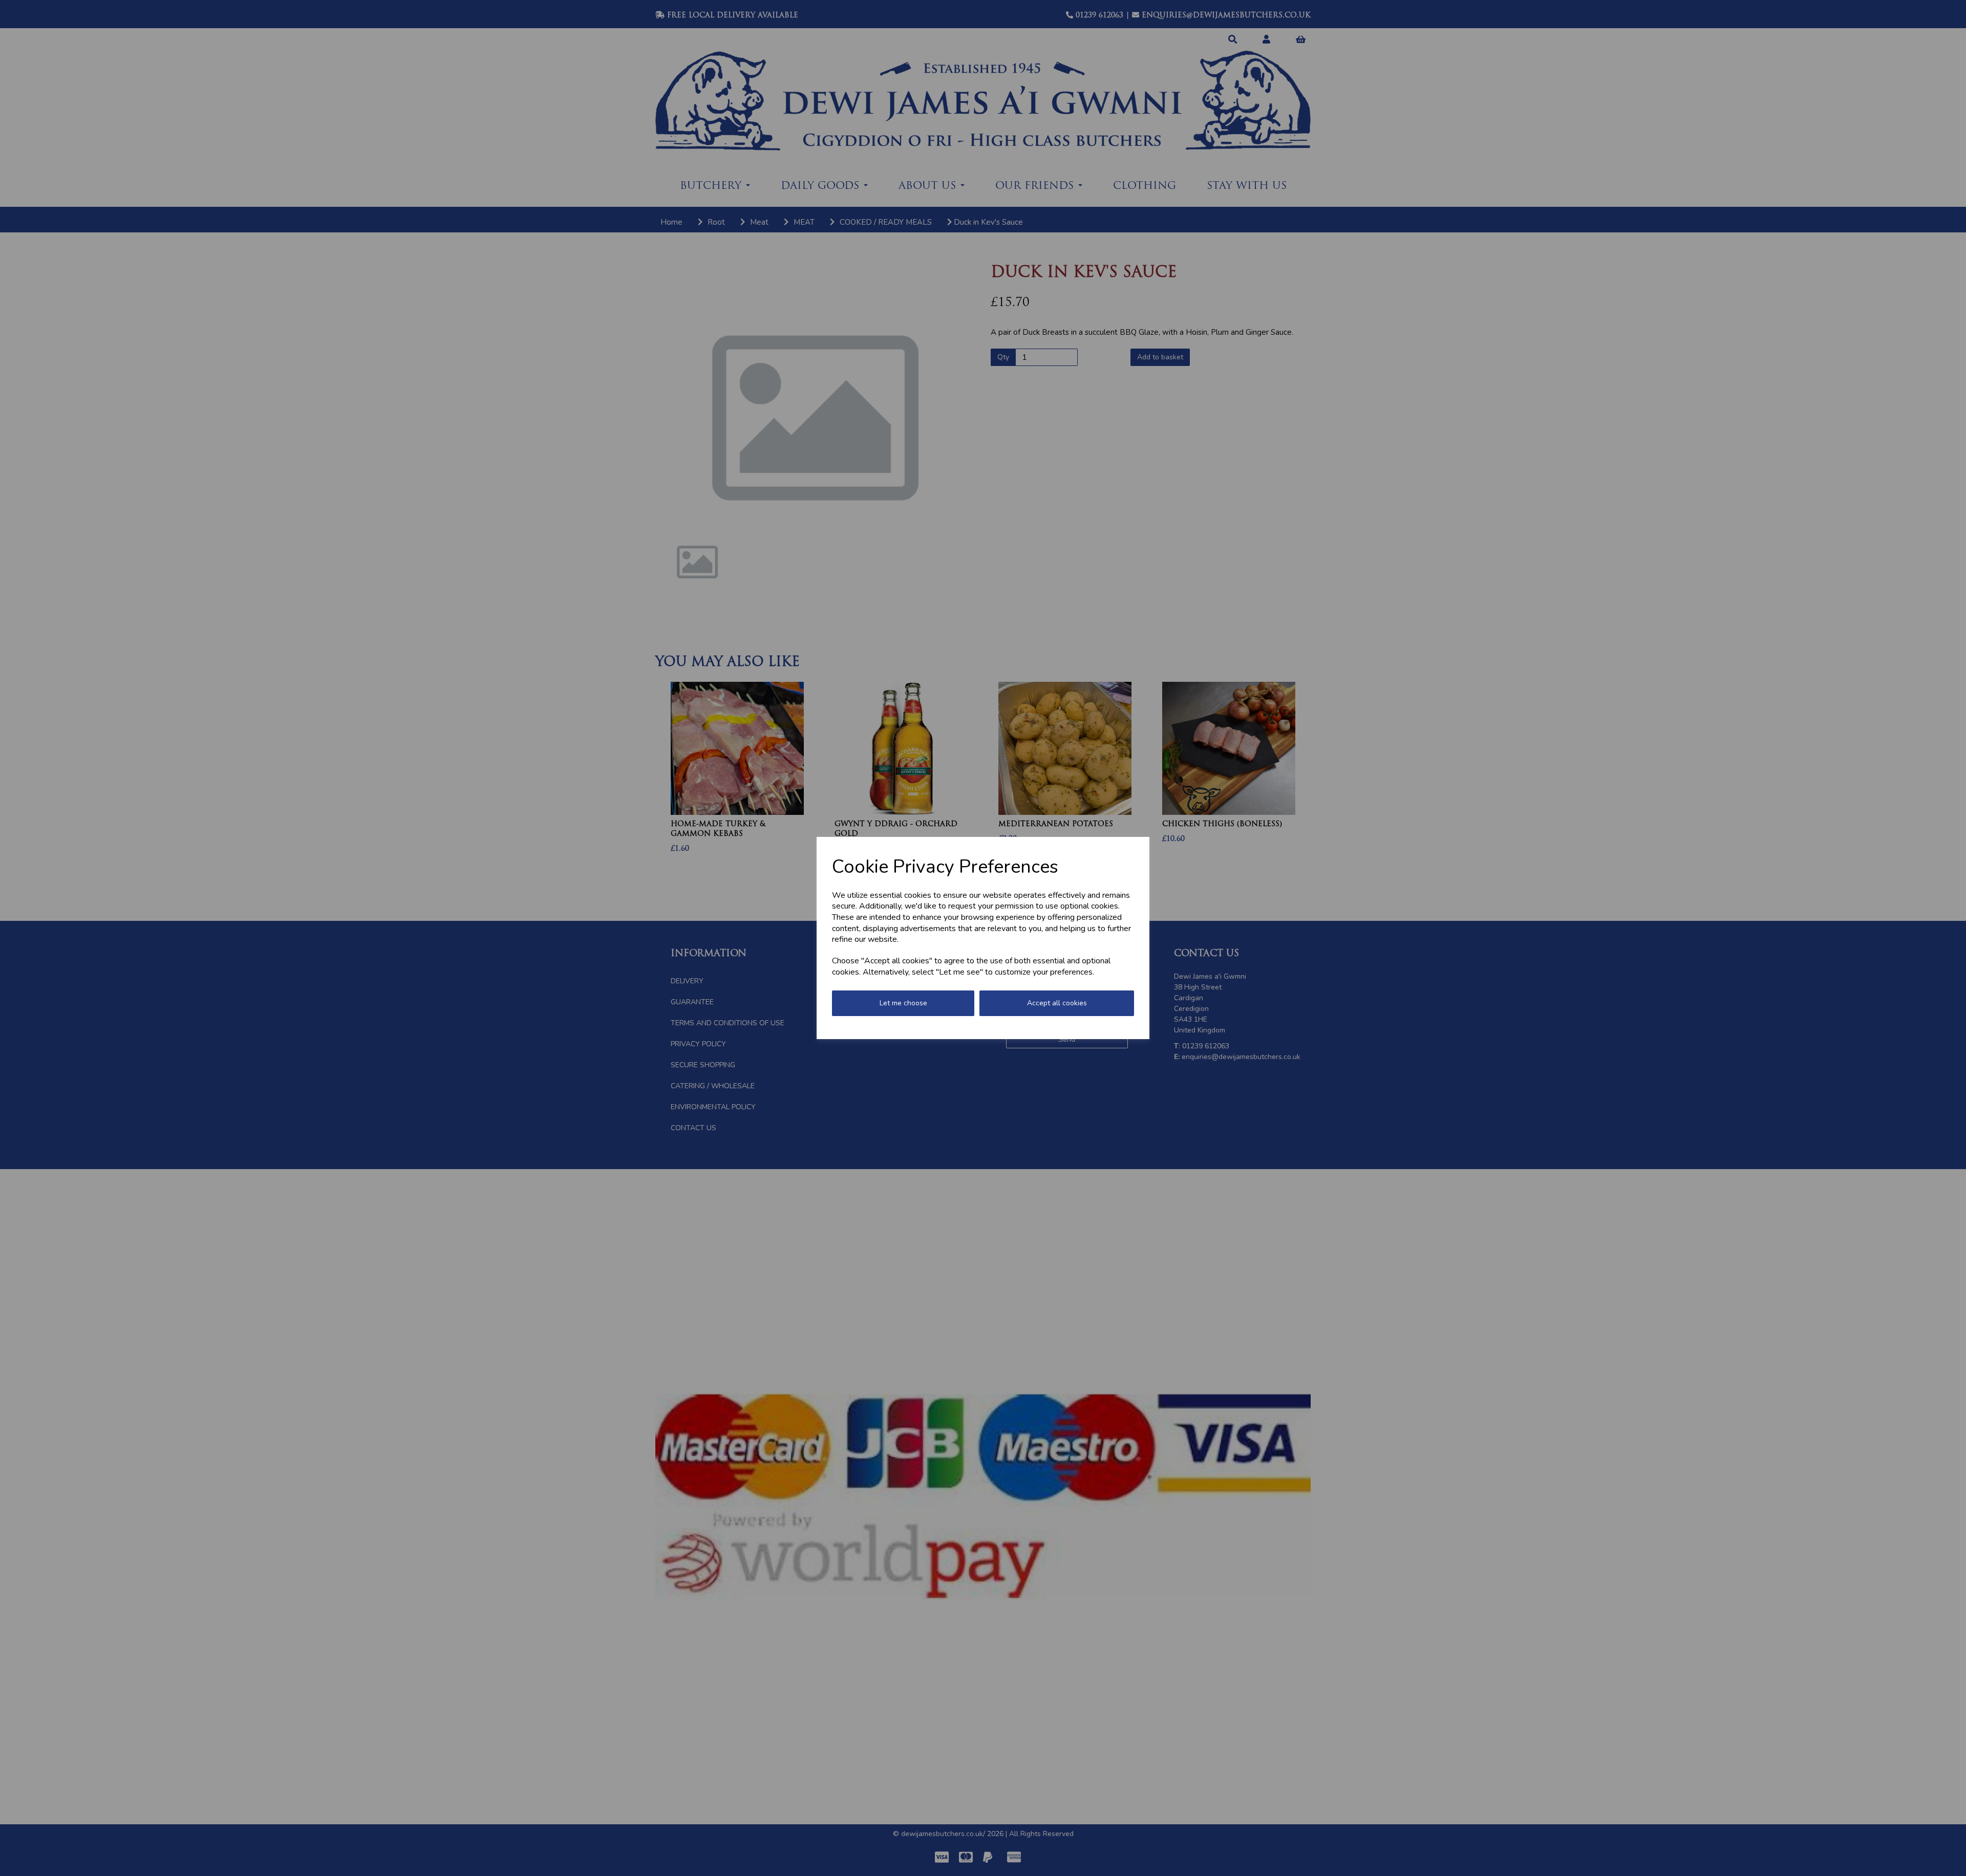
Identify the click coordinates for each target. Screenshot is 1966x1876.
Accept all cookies (1057, 1003)
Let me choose (903, 1003)
